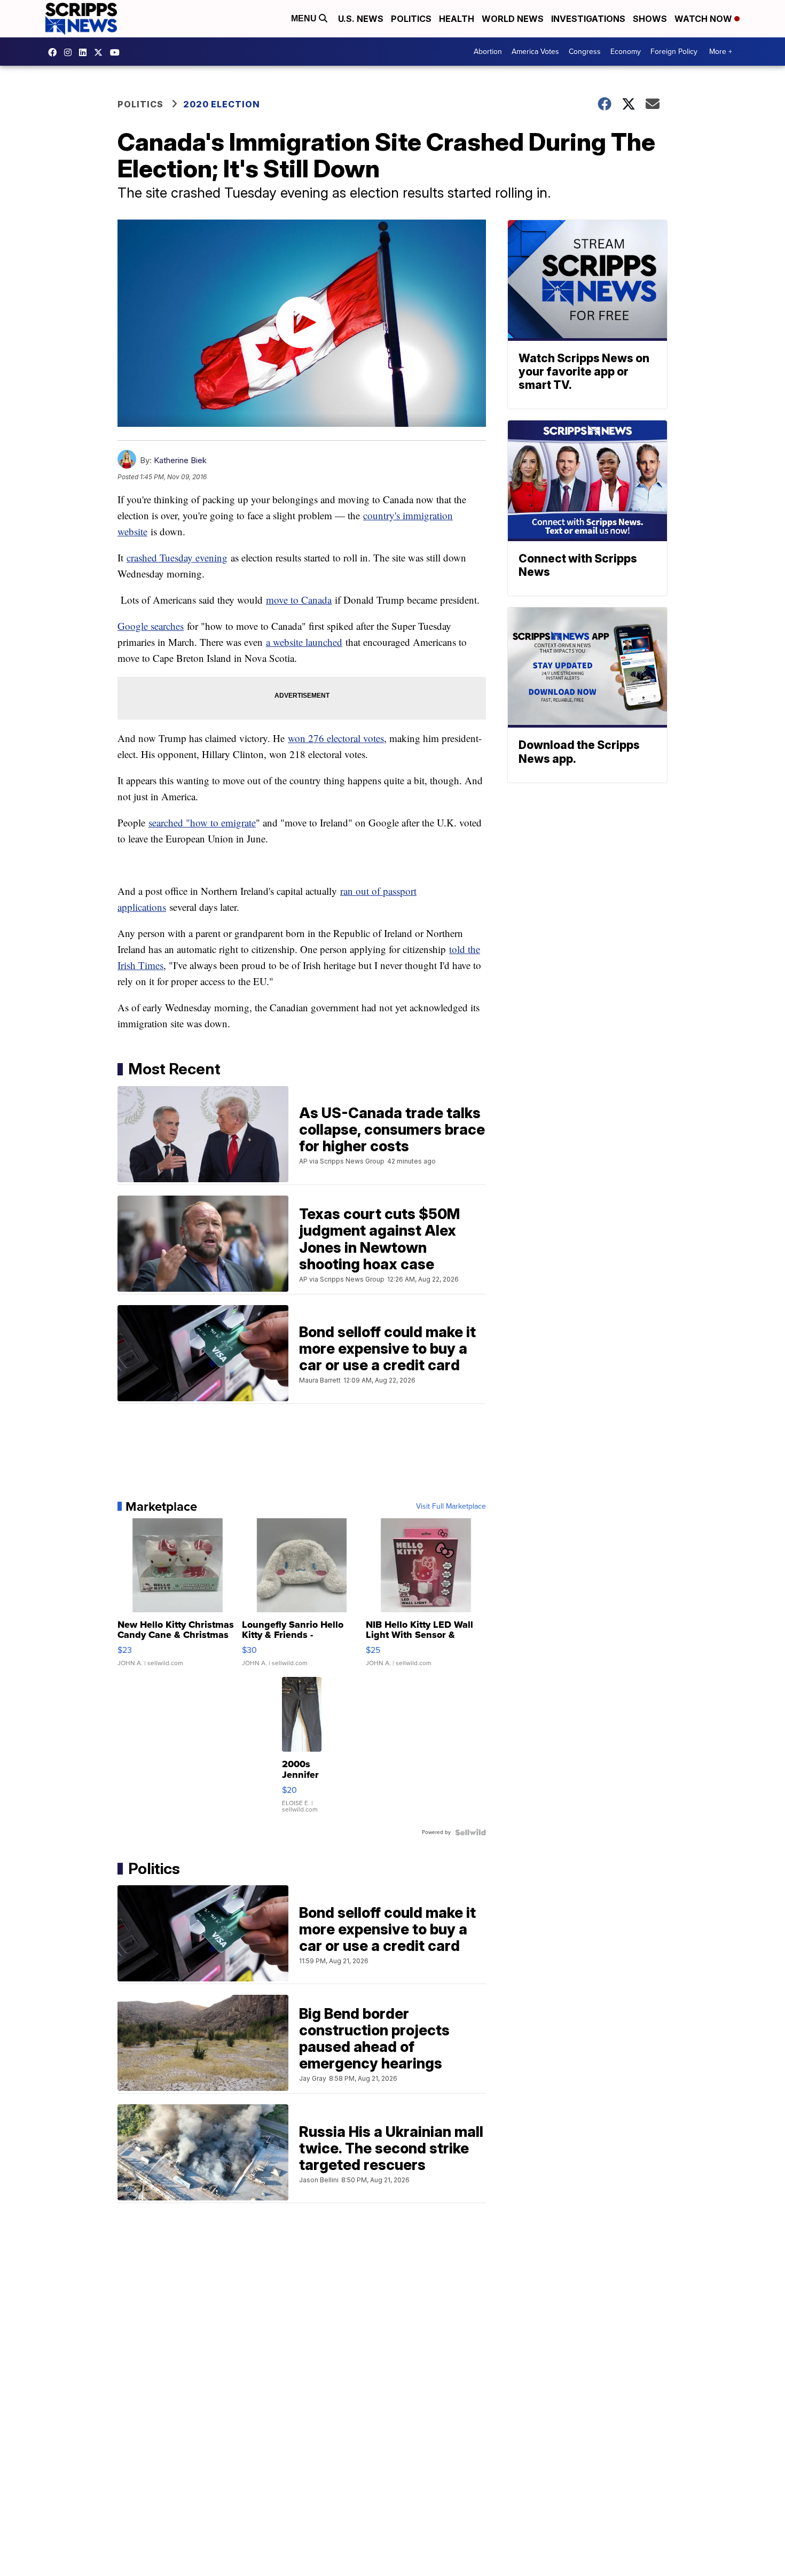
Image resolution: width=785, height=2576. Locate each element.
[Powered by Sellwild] (470, 1832)
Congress (585, 52)
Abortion (488, 52)
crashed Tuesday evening (177, 557)
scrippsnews (55, 52)
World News (513, 19)
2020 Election (222, 104)
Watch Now (704, 19)
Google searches (151, 626)
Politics (411, 19)
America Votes (535, 52)
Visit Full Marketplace (451, 1506)
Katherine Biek (180, 460)
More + (721, 52)
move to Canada (299, 600)
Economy (626, 52)
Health (457, 19)
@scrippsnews (117, 52)
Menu (305, 18)
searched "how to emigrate (202, 822)
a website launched (304, 642)
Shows (650, 19)
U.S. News (361, 19)
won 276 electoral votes (336, 738)
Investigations (588, 19)
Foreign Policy (674, 52)
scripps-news (85, 52)
